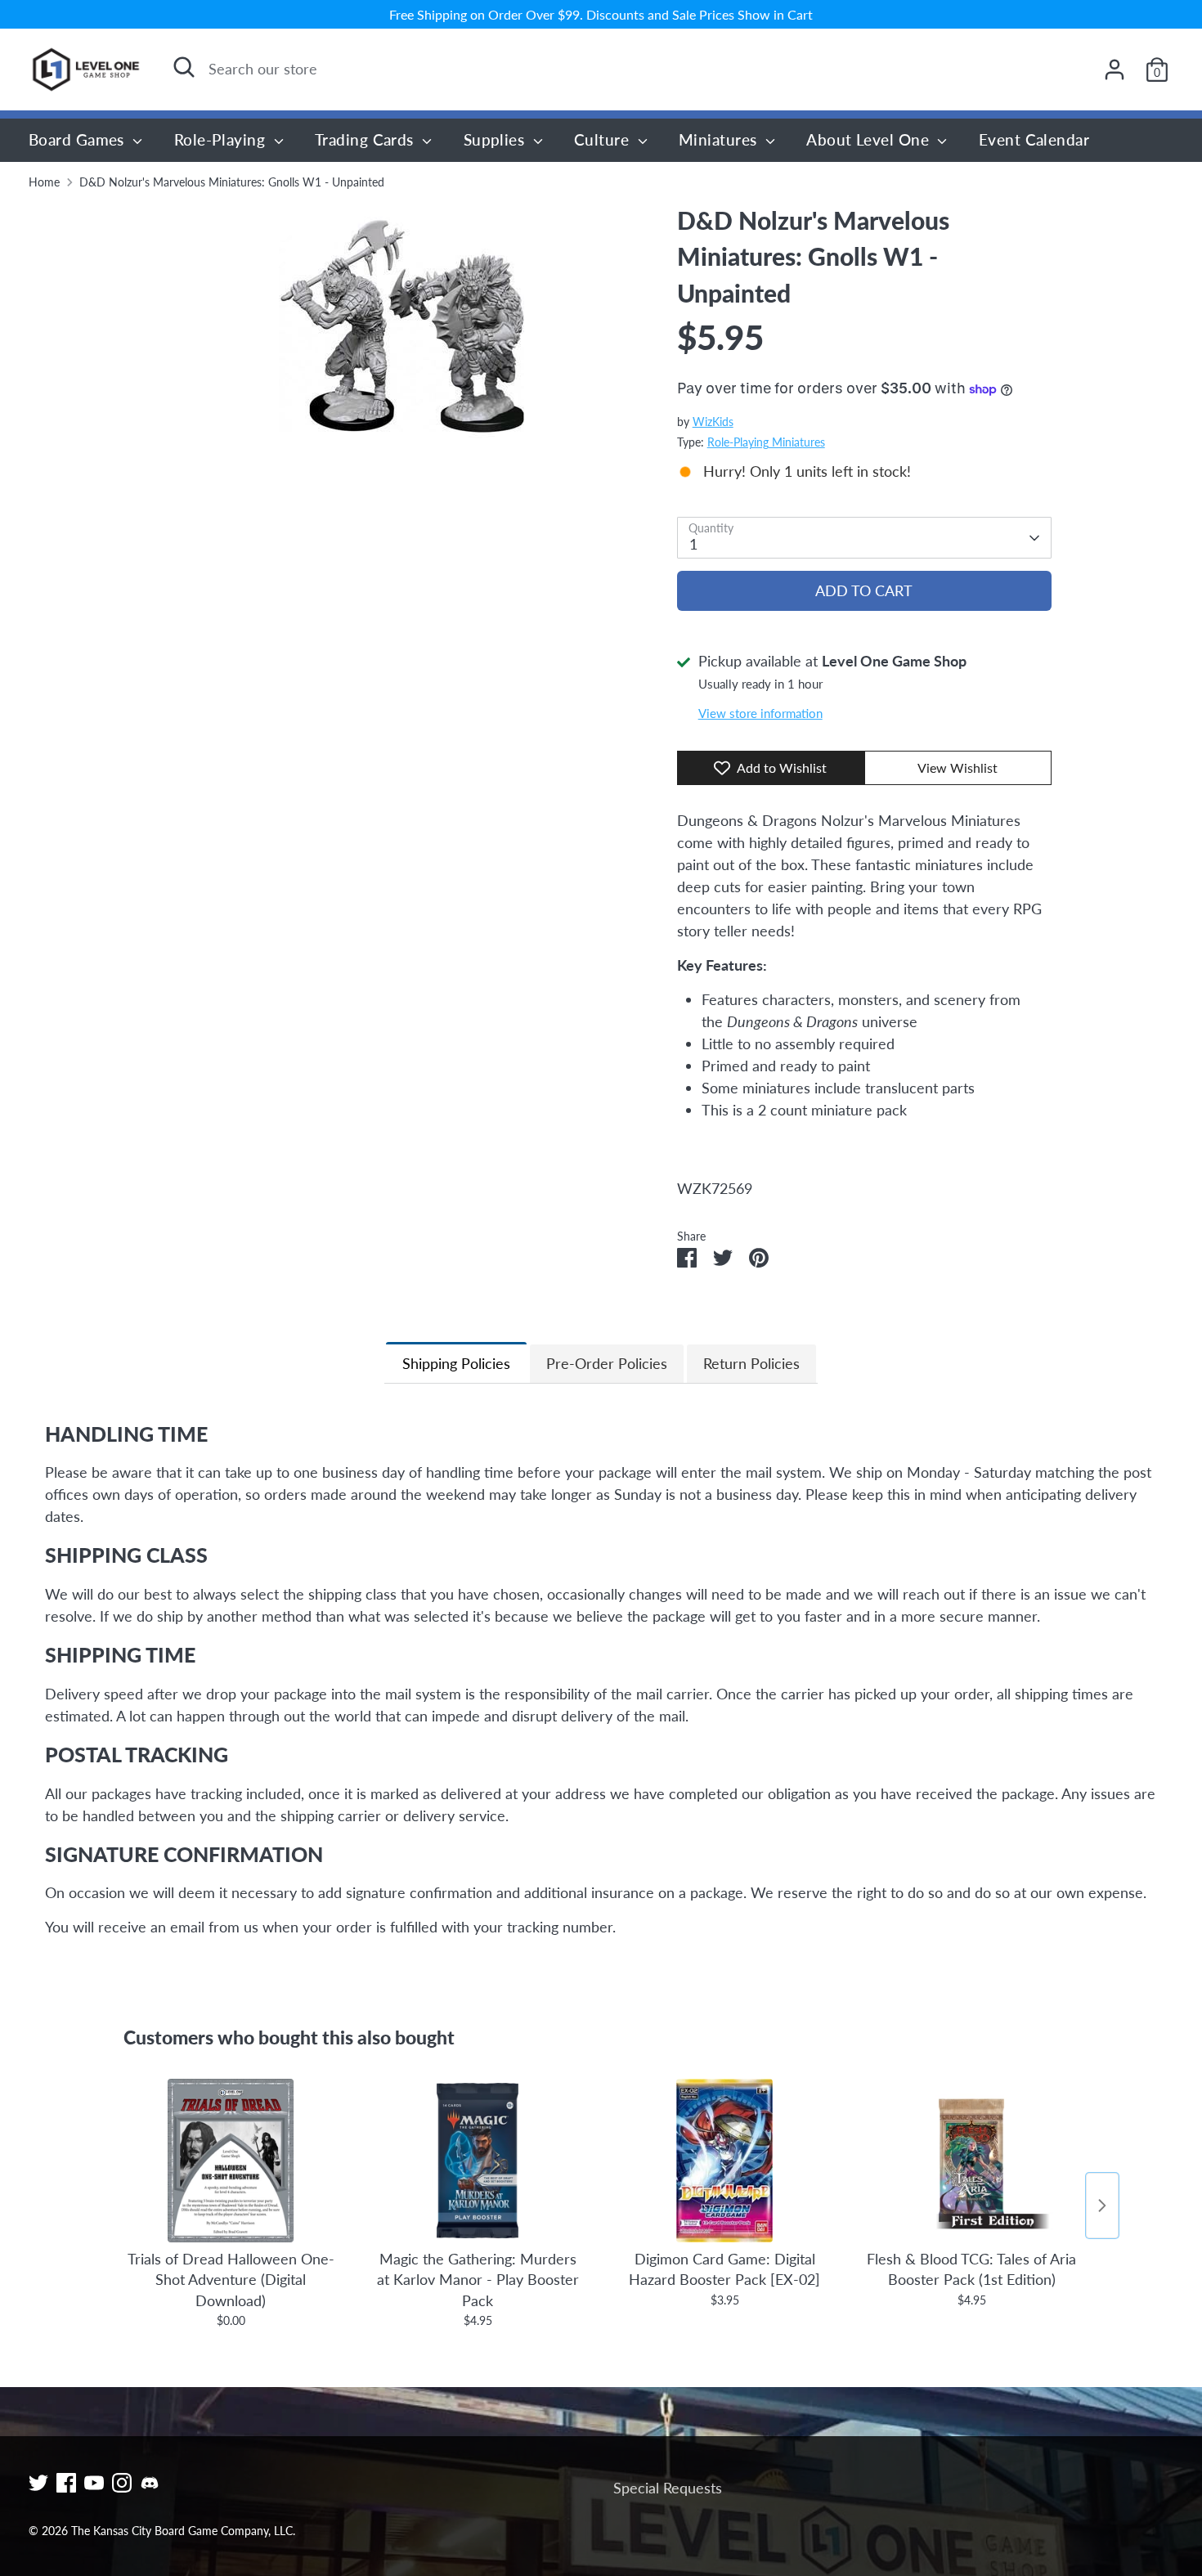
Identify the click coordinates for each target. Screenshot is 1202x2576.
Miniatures (720, 139)
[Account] (1115, 70)
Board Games (78, 139)
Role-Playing (222, 139)
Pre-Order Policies (607, 1363)
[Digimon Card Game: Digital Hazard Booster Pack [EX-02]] (724, 2161)
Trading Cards (366, 139)
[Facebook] (66, 2483)
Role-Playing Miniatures (766, 442)
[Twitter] (38, 2483)
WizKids (713, 422)
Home (44, 182)
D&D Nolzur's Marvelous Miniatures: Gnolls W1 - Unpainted (232, 182)
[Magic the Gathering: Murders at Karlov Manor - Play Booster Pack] (478, 2161)
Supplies (496, 139)
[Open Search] (184, 67)
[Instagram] (122, 2483)
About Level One (870, 139)
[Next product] (1102, 2206)
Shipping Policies (456, 1363)
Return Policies (751, 1363)
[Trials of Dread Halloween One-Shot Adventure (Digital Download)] (231, 2161)
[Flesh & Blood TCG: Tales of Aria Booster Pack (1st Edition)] (971, 2161)
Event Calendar (1034, 139)
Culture (604, 139)
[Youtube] (94, 2483)
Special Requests (668, 2488)
